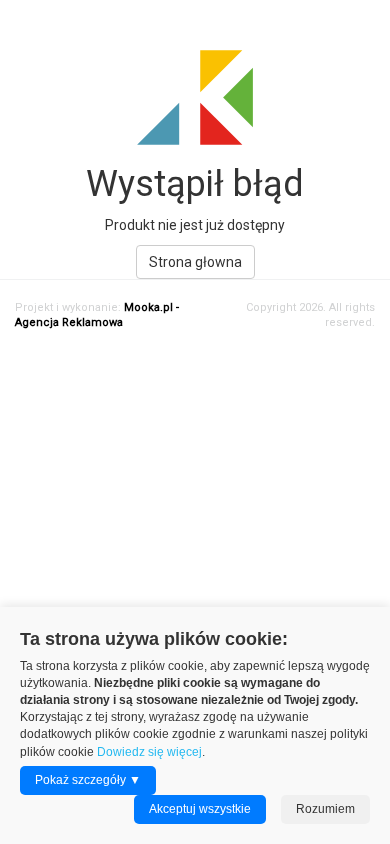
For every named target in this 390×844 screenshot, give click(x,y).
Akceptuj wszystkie (200, 809)
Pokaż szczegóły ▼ (88, 780)
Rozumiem (325, 809)
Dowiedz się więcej (149, 752)
